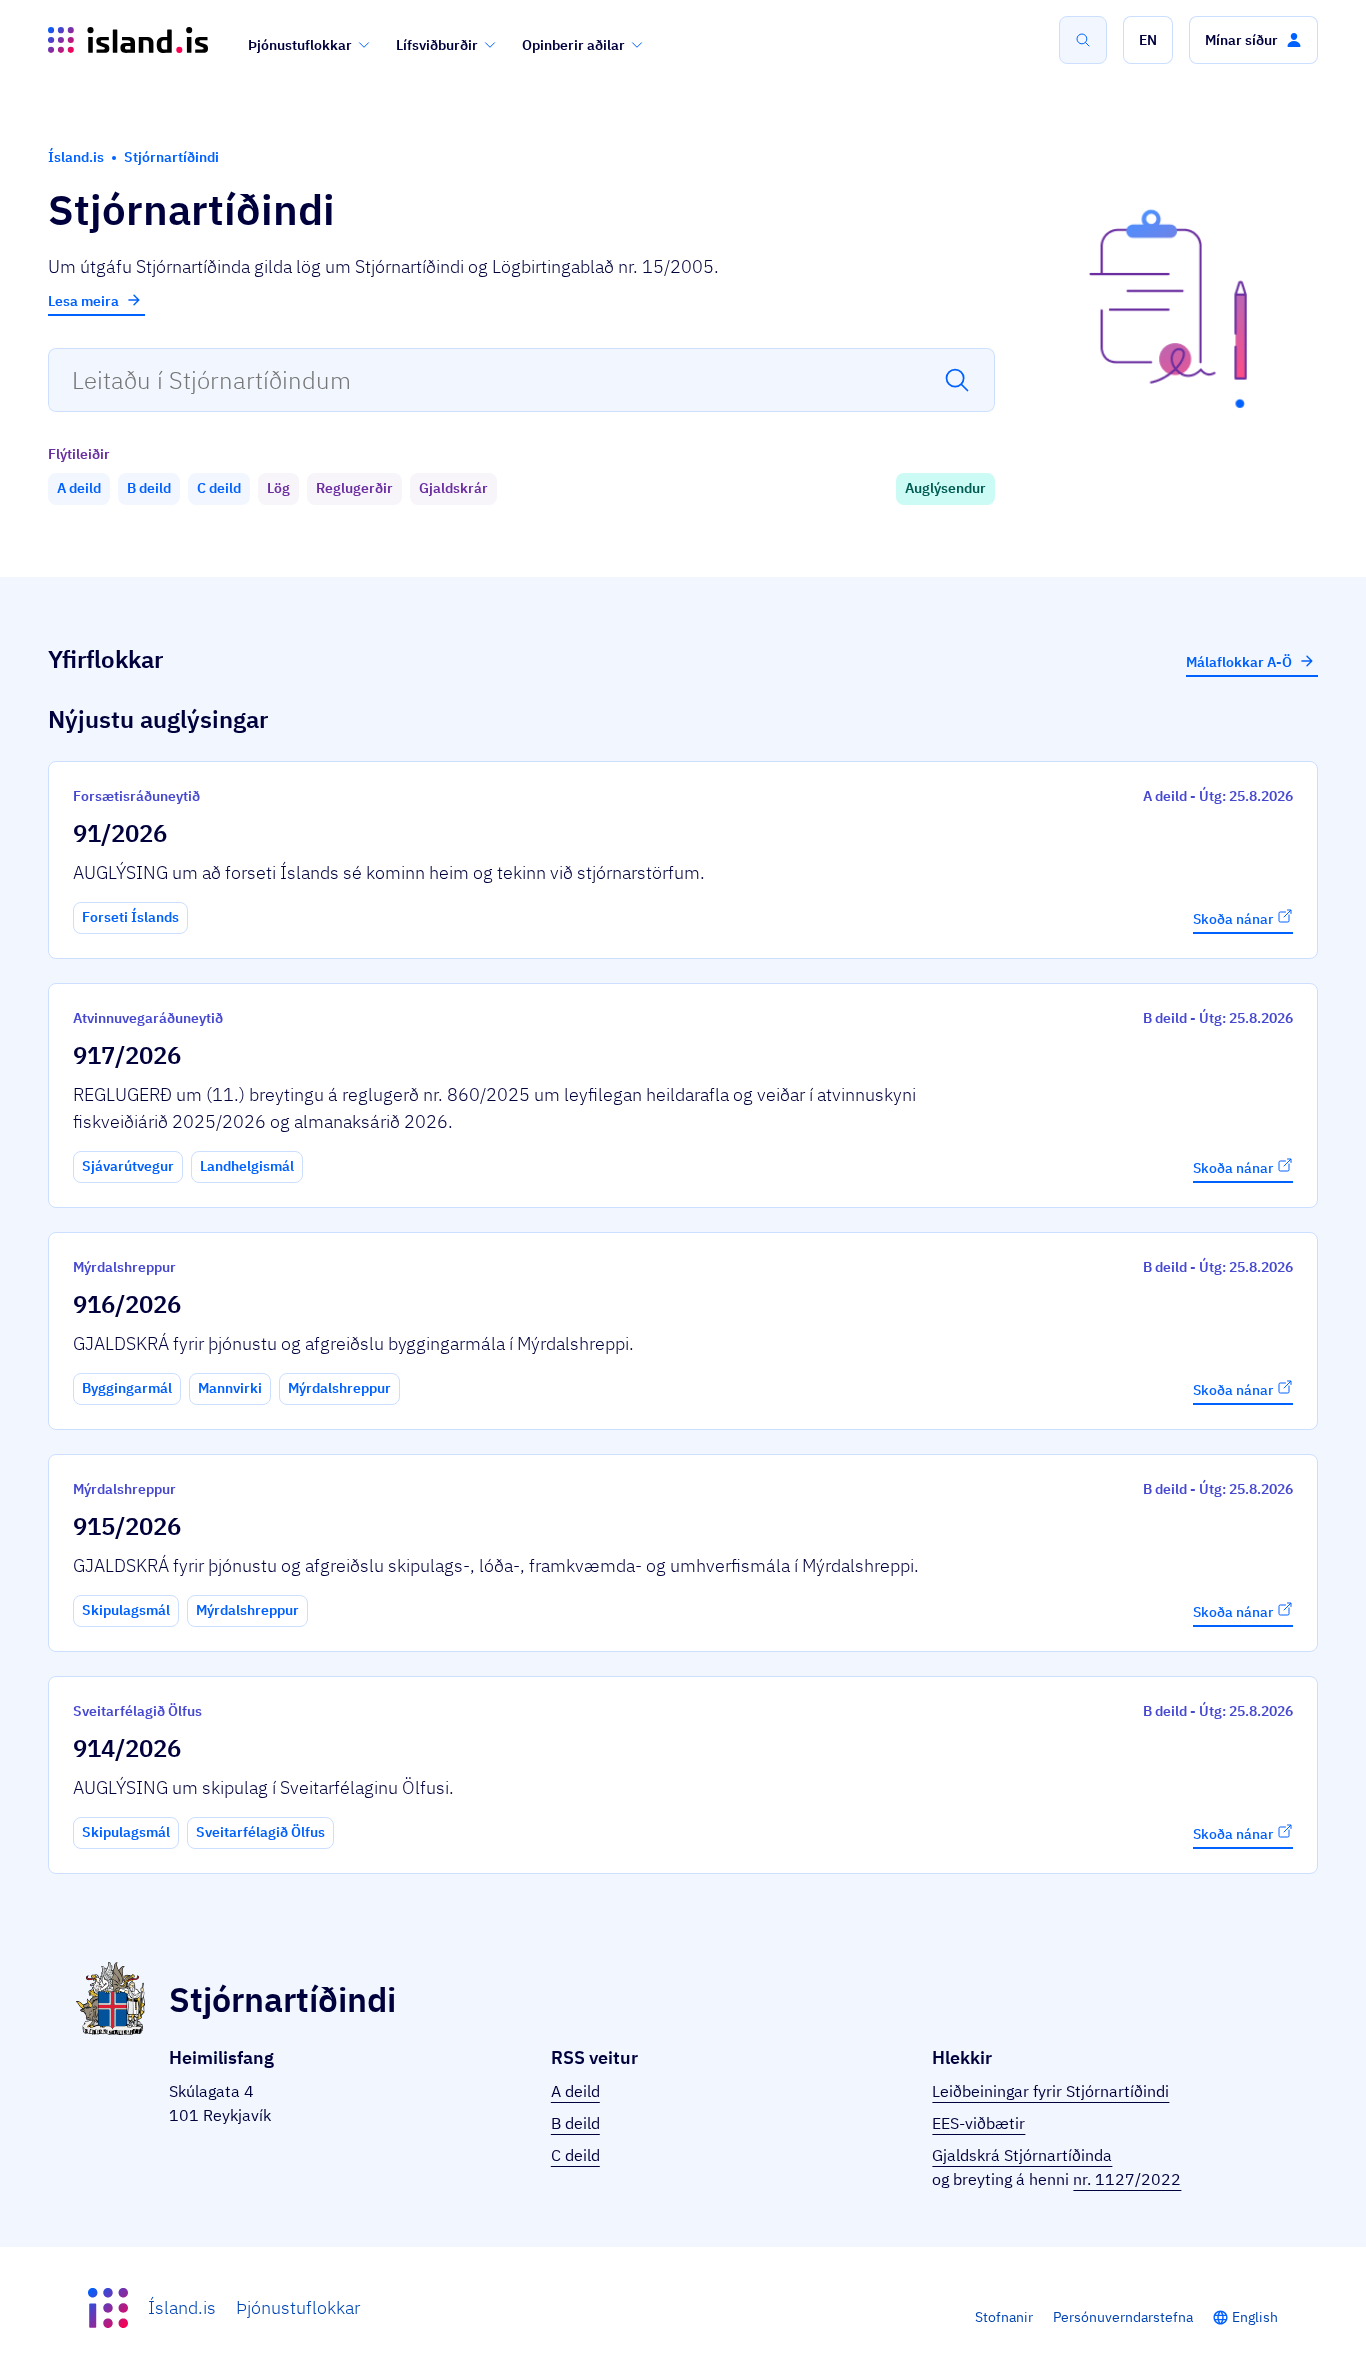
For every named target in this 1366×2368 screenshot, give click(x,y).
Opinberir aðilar (573, 45)
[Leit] (1083, 40)
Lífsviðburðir (437, 45)
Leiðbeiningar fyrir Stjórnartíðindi (1050, 2091)
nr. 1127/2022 (1127, 2179)
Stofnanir (1004, 2317)
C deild (575, 2155)
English (1255, 2317)
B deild (575, 2123)
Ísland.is (182, 2307)
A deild (575, 2091)
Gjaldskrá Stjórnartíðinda (1022, 2155)
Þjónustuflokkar (300, 45)
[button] (1148, 40)
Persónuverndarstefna (1123, 2317)
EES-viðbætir (978, 2123)
